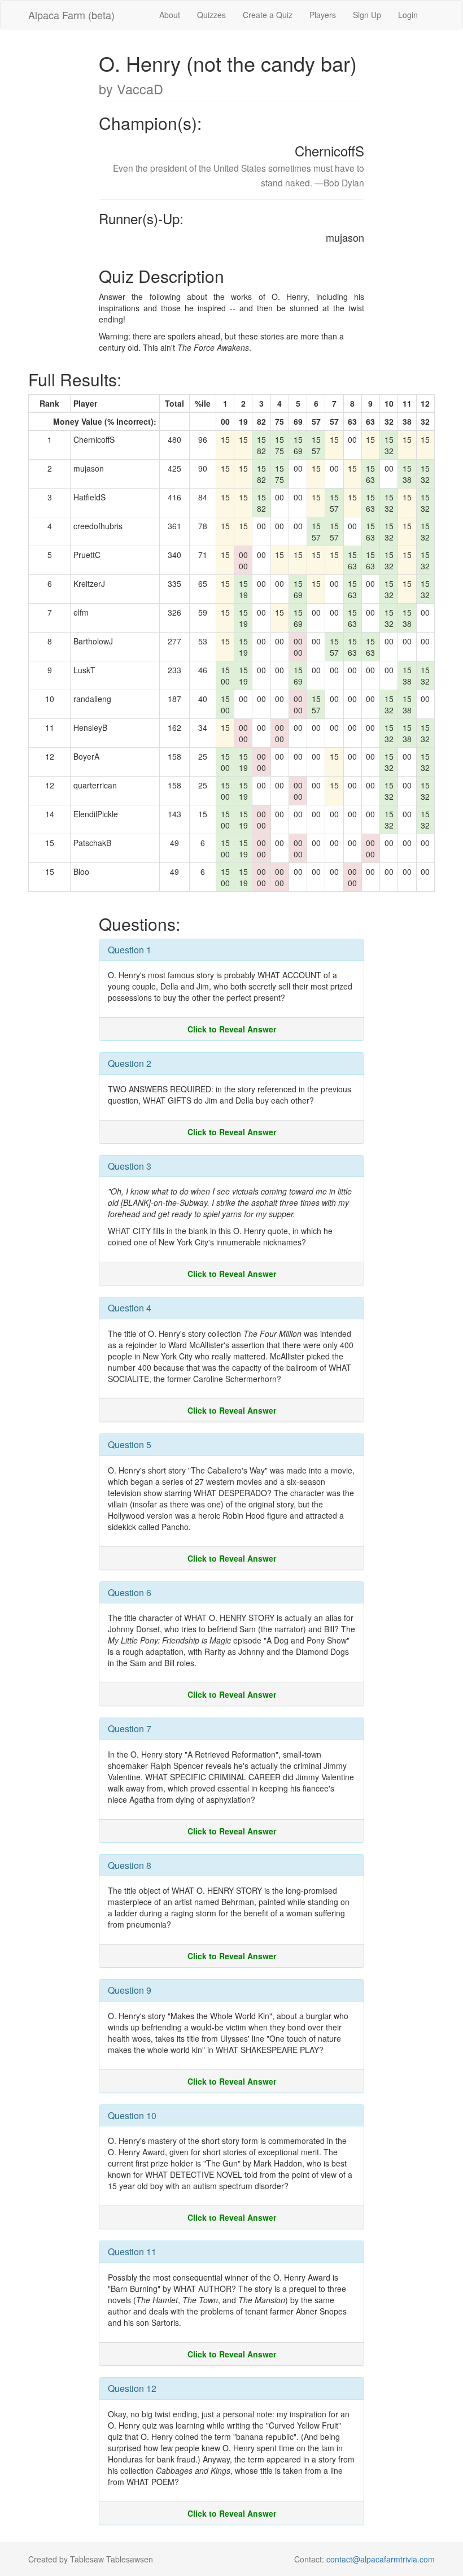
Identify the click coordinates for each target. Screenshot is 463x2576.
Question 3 (130, 1166)
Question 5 (130, 1444)
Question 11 (132, 2252)
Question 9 (130, 1990)
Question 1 (130, 950)
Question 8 (130, 1865)
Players (323, 15)
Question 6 (130, 1592)
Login (408, 15)
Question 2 (130, 1063)
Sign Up (367, 15)
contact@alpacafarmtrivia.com (381, 2559)
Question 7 (130, 1729)
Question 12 (132, 2388)
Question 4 (130, 1308)
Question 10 (132, 2115)
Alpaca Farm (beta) (71, 15)
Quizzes (211, 15)
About (170, 15)
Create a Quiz (268, 15)
